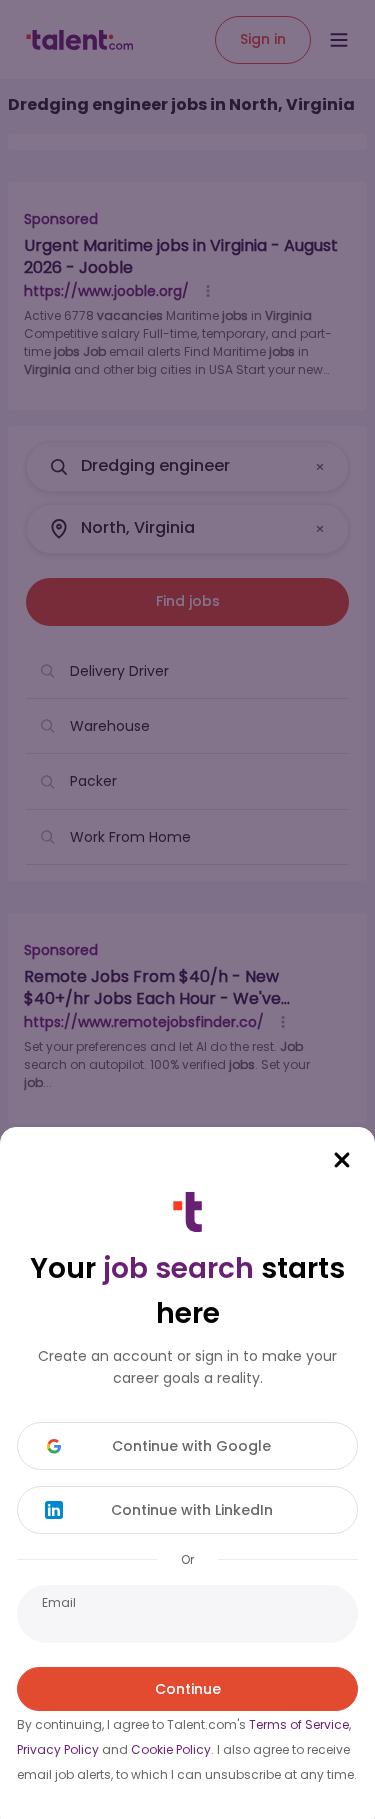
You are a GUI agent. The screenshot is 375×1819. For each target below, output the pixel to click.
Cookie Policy (171, 1749)
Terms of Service (299, 1724)
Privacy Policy (58, 1749)
